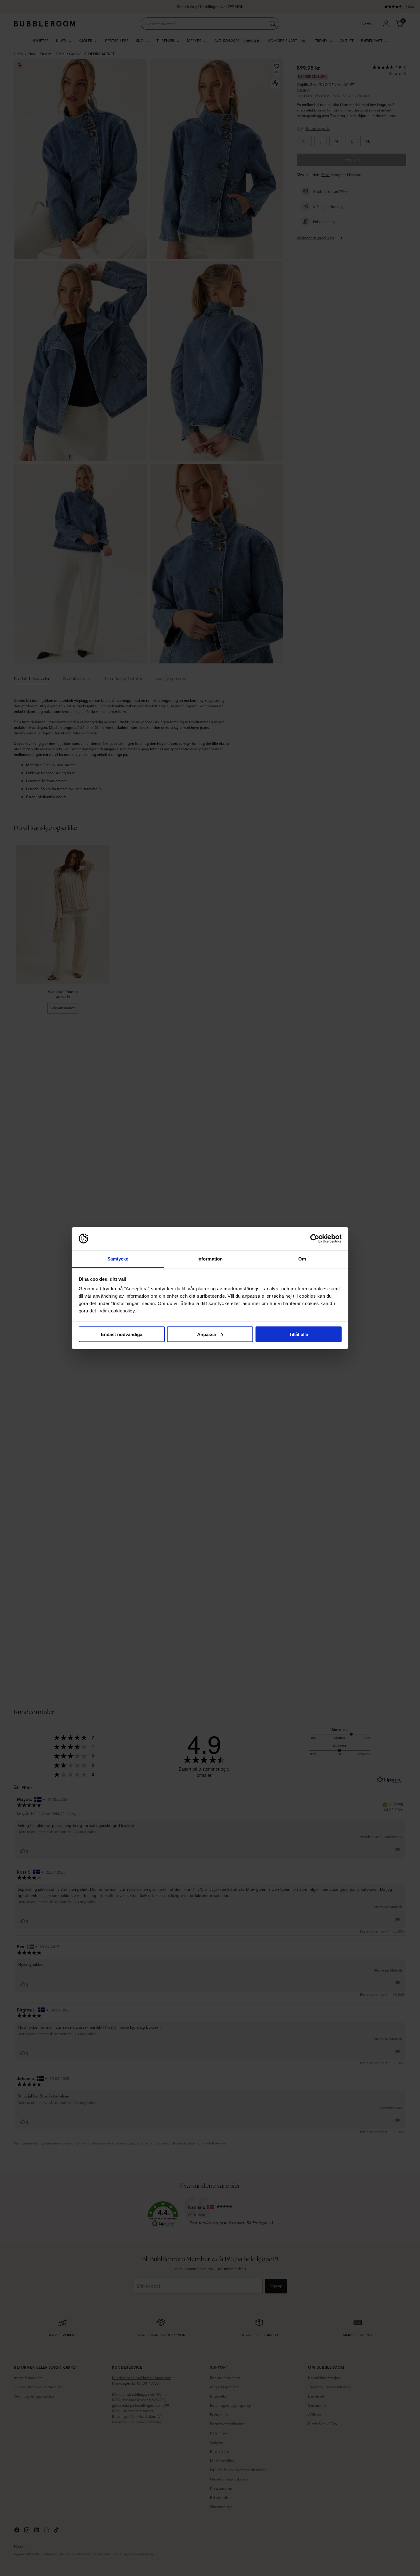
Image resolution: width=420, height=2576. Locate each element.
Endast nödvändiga (122, 1334)
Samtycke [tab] (118, 1259)
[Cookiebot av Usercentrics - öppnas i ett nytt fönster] (315, 1239)
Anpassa (206, 1334)
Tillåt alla (299, 1334)
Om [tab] (302, 1259)
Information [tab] (210, 1259)
